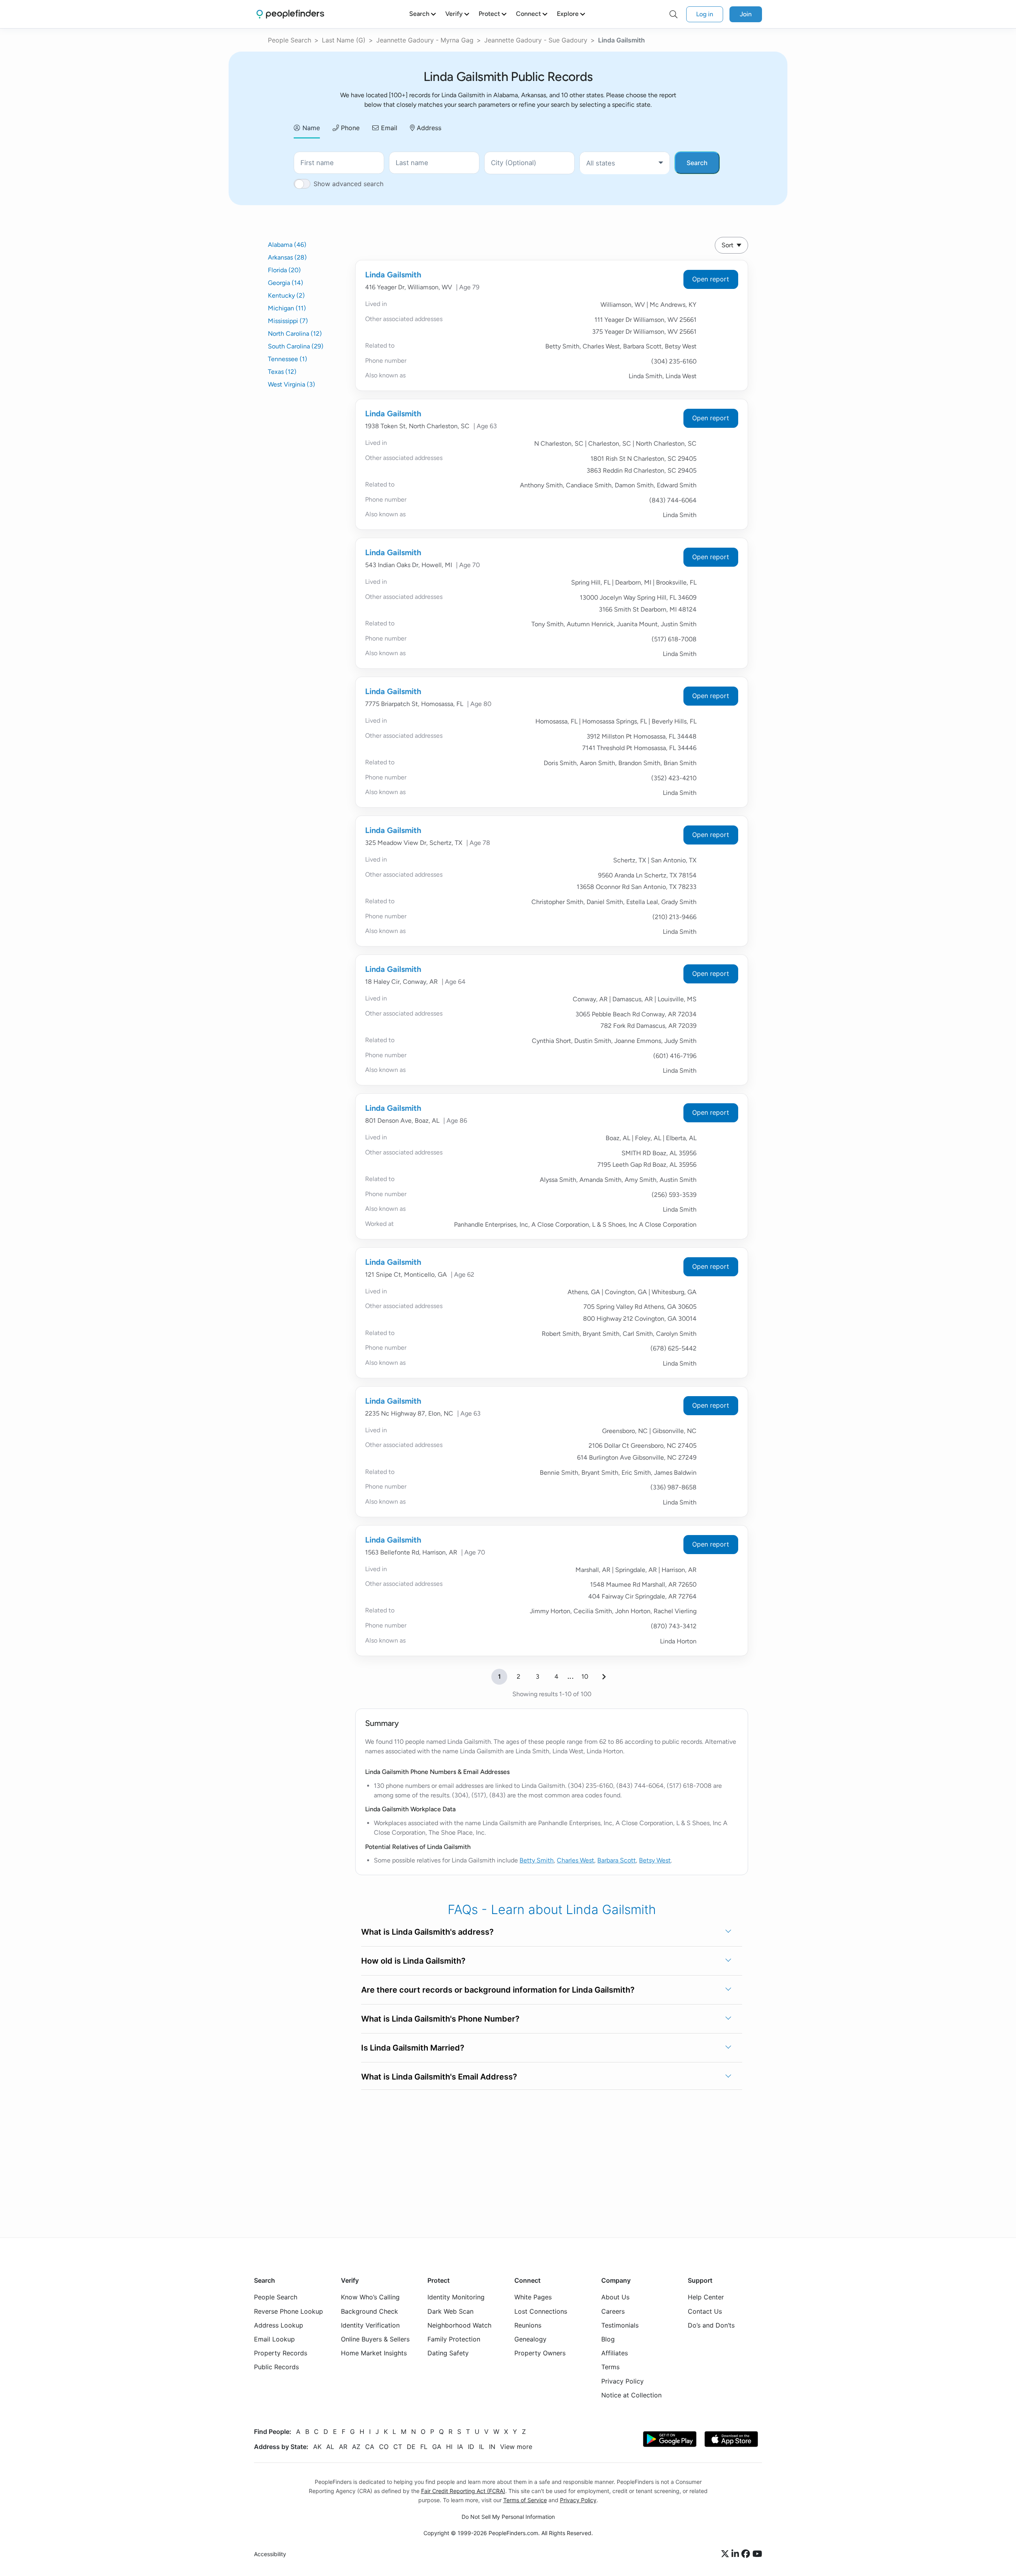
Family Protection (454, 2339)
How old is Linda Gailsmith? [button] (413, 1961)
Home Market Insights (374, 2353)
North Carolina (295, 334)
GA (437, 2447)
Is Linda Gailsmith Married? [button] (413, 2048)
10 (585, 1677)
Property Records (281, 2353)
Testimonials (620, 2325)
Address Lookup (279, 2325)
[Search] (673, 14)
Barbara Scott (617, 1860)
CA (370, 2447)
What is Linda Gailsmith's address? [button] (427, 1932)
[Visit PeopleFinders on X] (726, 2554)
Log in (705, 14)
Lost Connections (541, 2311)
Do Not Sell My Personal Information (508, 2517)
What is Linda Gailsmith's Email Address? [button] (439, 2077)
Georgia (286, 283)
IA (460, 2447)
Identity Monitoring (456, 2297)
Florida (284, 270)
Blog (608, 2339)
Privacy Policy (622, 2381)
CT (398, 2447)
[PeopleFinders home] (290, 14)
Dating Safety (448, 2353)
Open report (711, 279)
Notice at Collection (631, 2395)
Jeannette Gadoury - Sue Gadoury (536, 40)
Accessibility (270, 2554)
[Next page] (604, 1677)
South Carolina (296, 346)
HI (449, 2447)
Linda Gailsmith (393, 275)
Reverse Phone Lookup (289, 2311)
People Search (290, 40)
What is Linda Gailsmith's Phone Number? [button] (440, 2019)
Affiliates (615, 2353)
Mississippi (288, 321)
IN (492, 2447)
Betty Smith (537, 1860)
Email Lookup (274, 2339)
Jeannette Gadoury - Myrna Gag (425, 40)
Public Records (276, 2367)
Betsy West (655, 1860)
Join (746, 14)
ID (471, 2447)
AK (317, 2447)
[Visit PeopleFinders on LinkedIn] (736, 2554)
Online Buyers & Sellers (375, 2339)
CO (384, 2447)
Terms (610, 2367)
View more (516, 2447)
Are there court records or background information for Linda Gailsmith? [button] (498, 1990)
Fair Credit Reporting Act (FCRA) (463, 2491)
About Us (615, 2297)
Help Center (706, 2297)
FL (424, 2447)
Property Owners (540, 2353)
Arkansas (287, 257)
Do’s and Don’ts (711, 2325)
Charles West (575, 1860)
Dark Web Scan (450, 2311)
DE (411, 2447)
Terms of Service (525, 2500)
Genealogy (530, 2339)
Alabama (287, 245)
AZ (356, 2447)
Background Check (369, 2311)
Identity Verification (370, 2325)
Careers (613, 2311)
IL (482, 2447)
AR (343, 2447)
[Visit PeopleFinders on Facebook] (747, 2554)
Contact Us (705, 2311)
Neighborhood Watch (459, 2325)
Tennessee (288, 359)
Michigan (287, 308)
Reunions (528, 2325)
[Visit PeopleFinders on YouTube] (757, 2554)
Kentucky (286, 295)
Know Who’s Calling (370, 2297)
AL (330, 2447)
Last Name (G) (344, 40)
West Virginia (292, 384)
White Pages (533, 2297)
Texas (282, 372)
